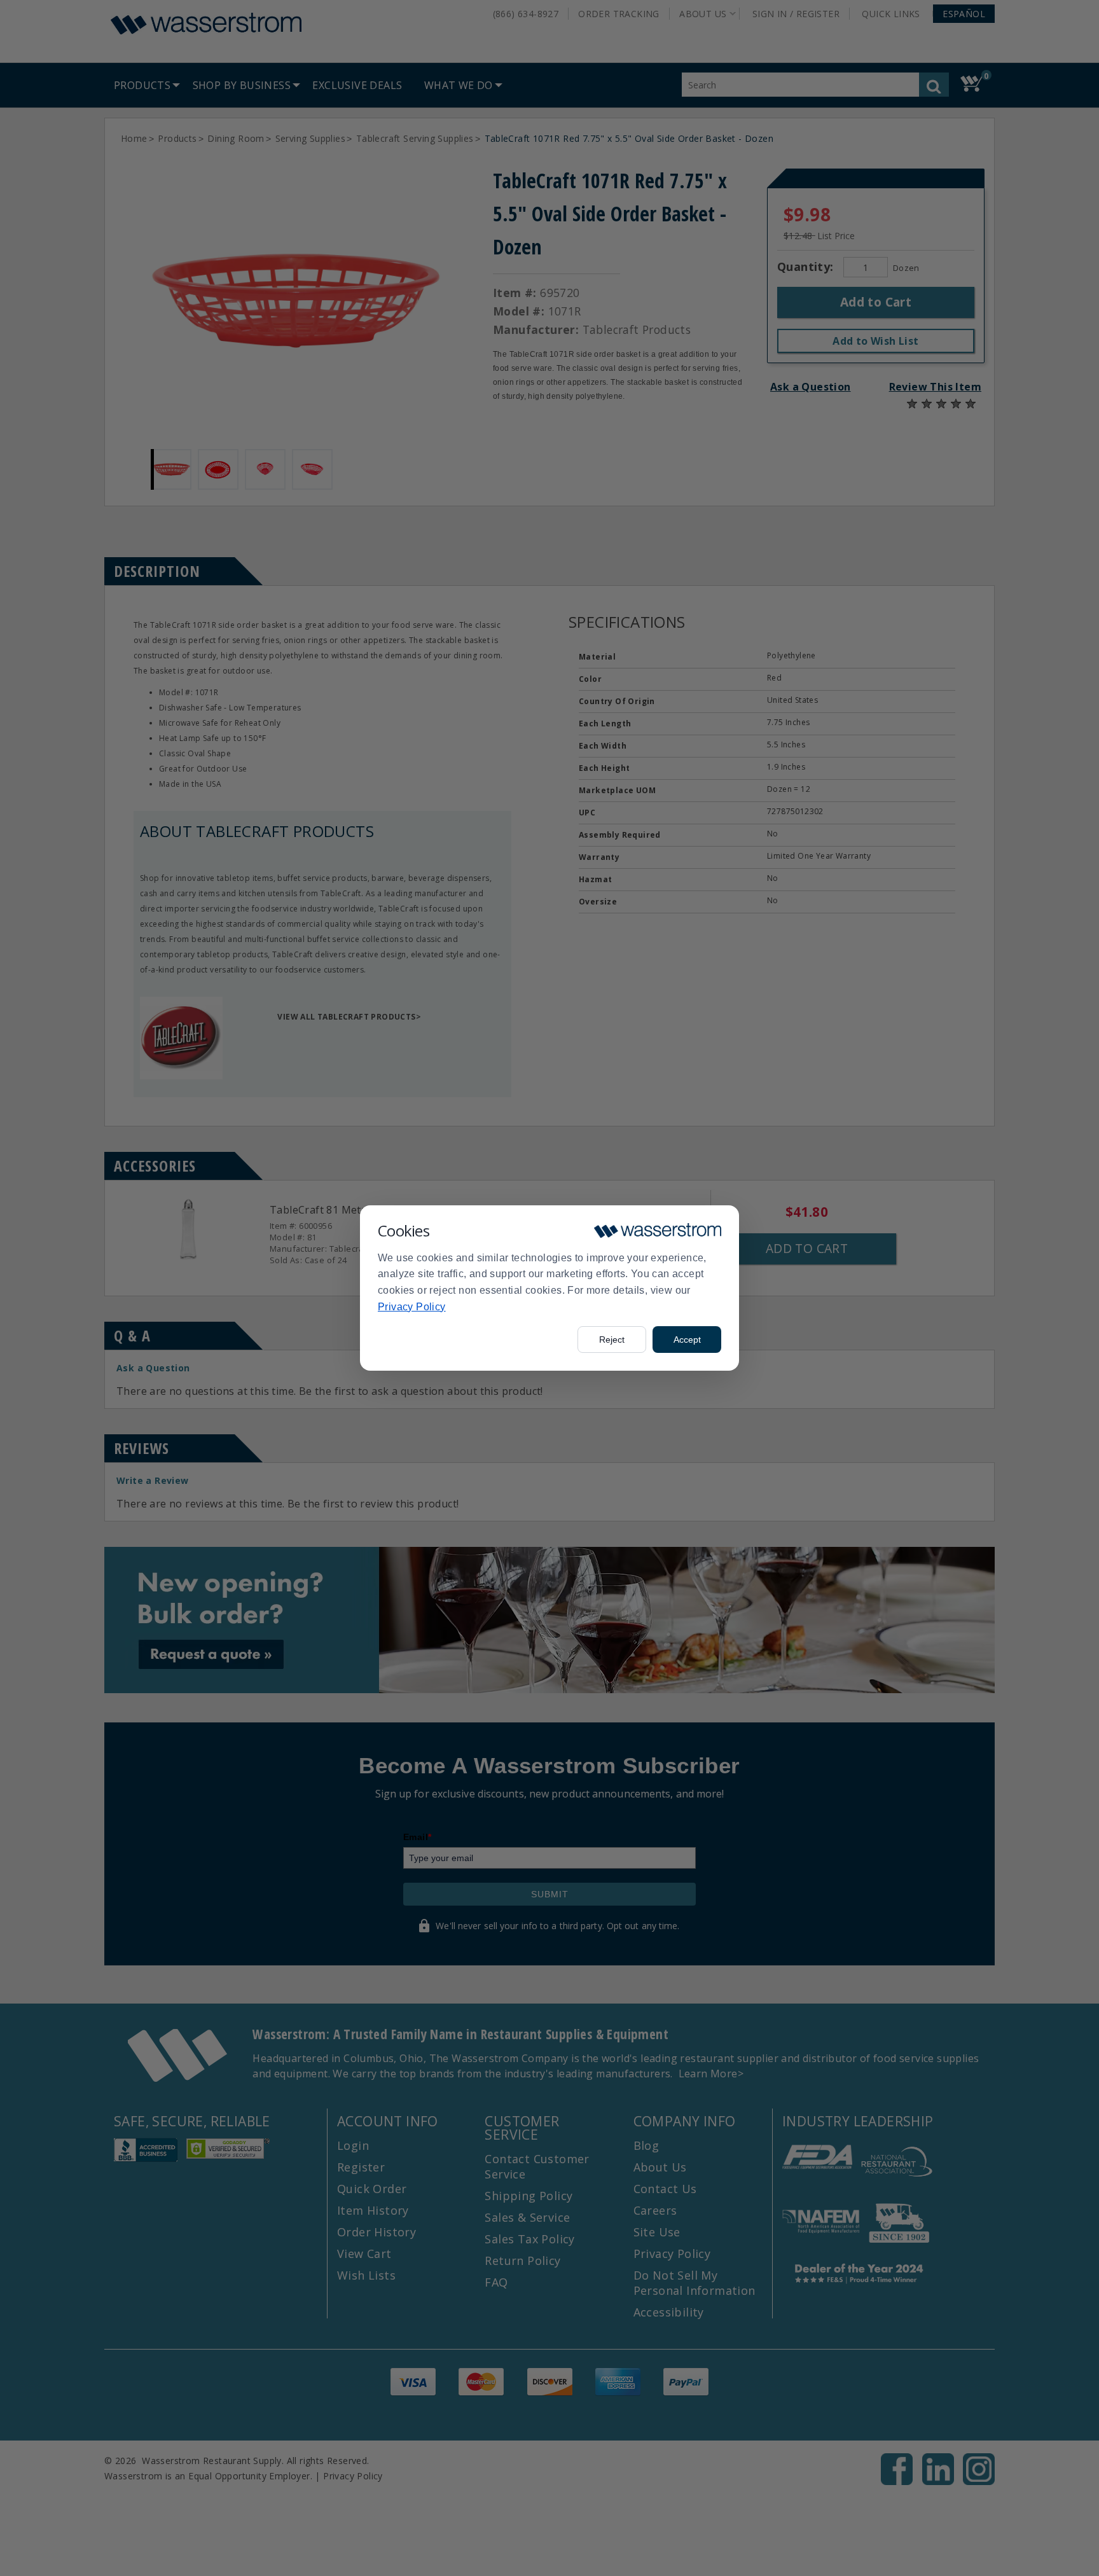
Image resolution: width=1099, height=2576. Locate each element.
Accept (687, 1340)
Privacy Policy (412, 1307)
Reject (612, 1340)
